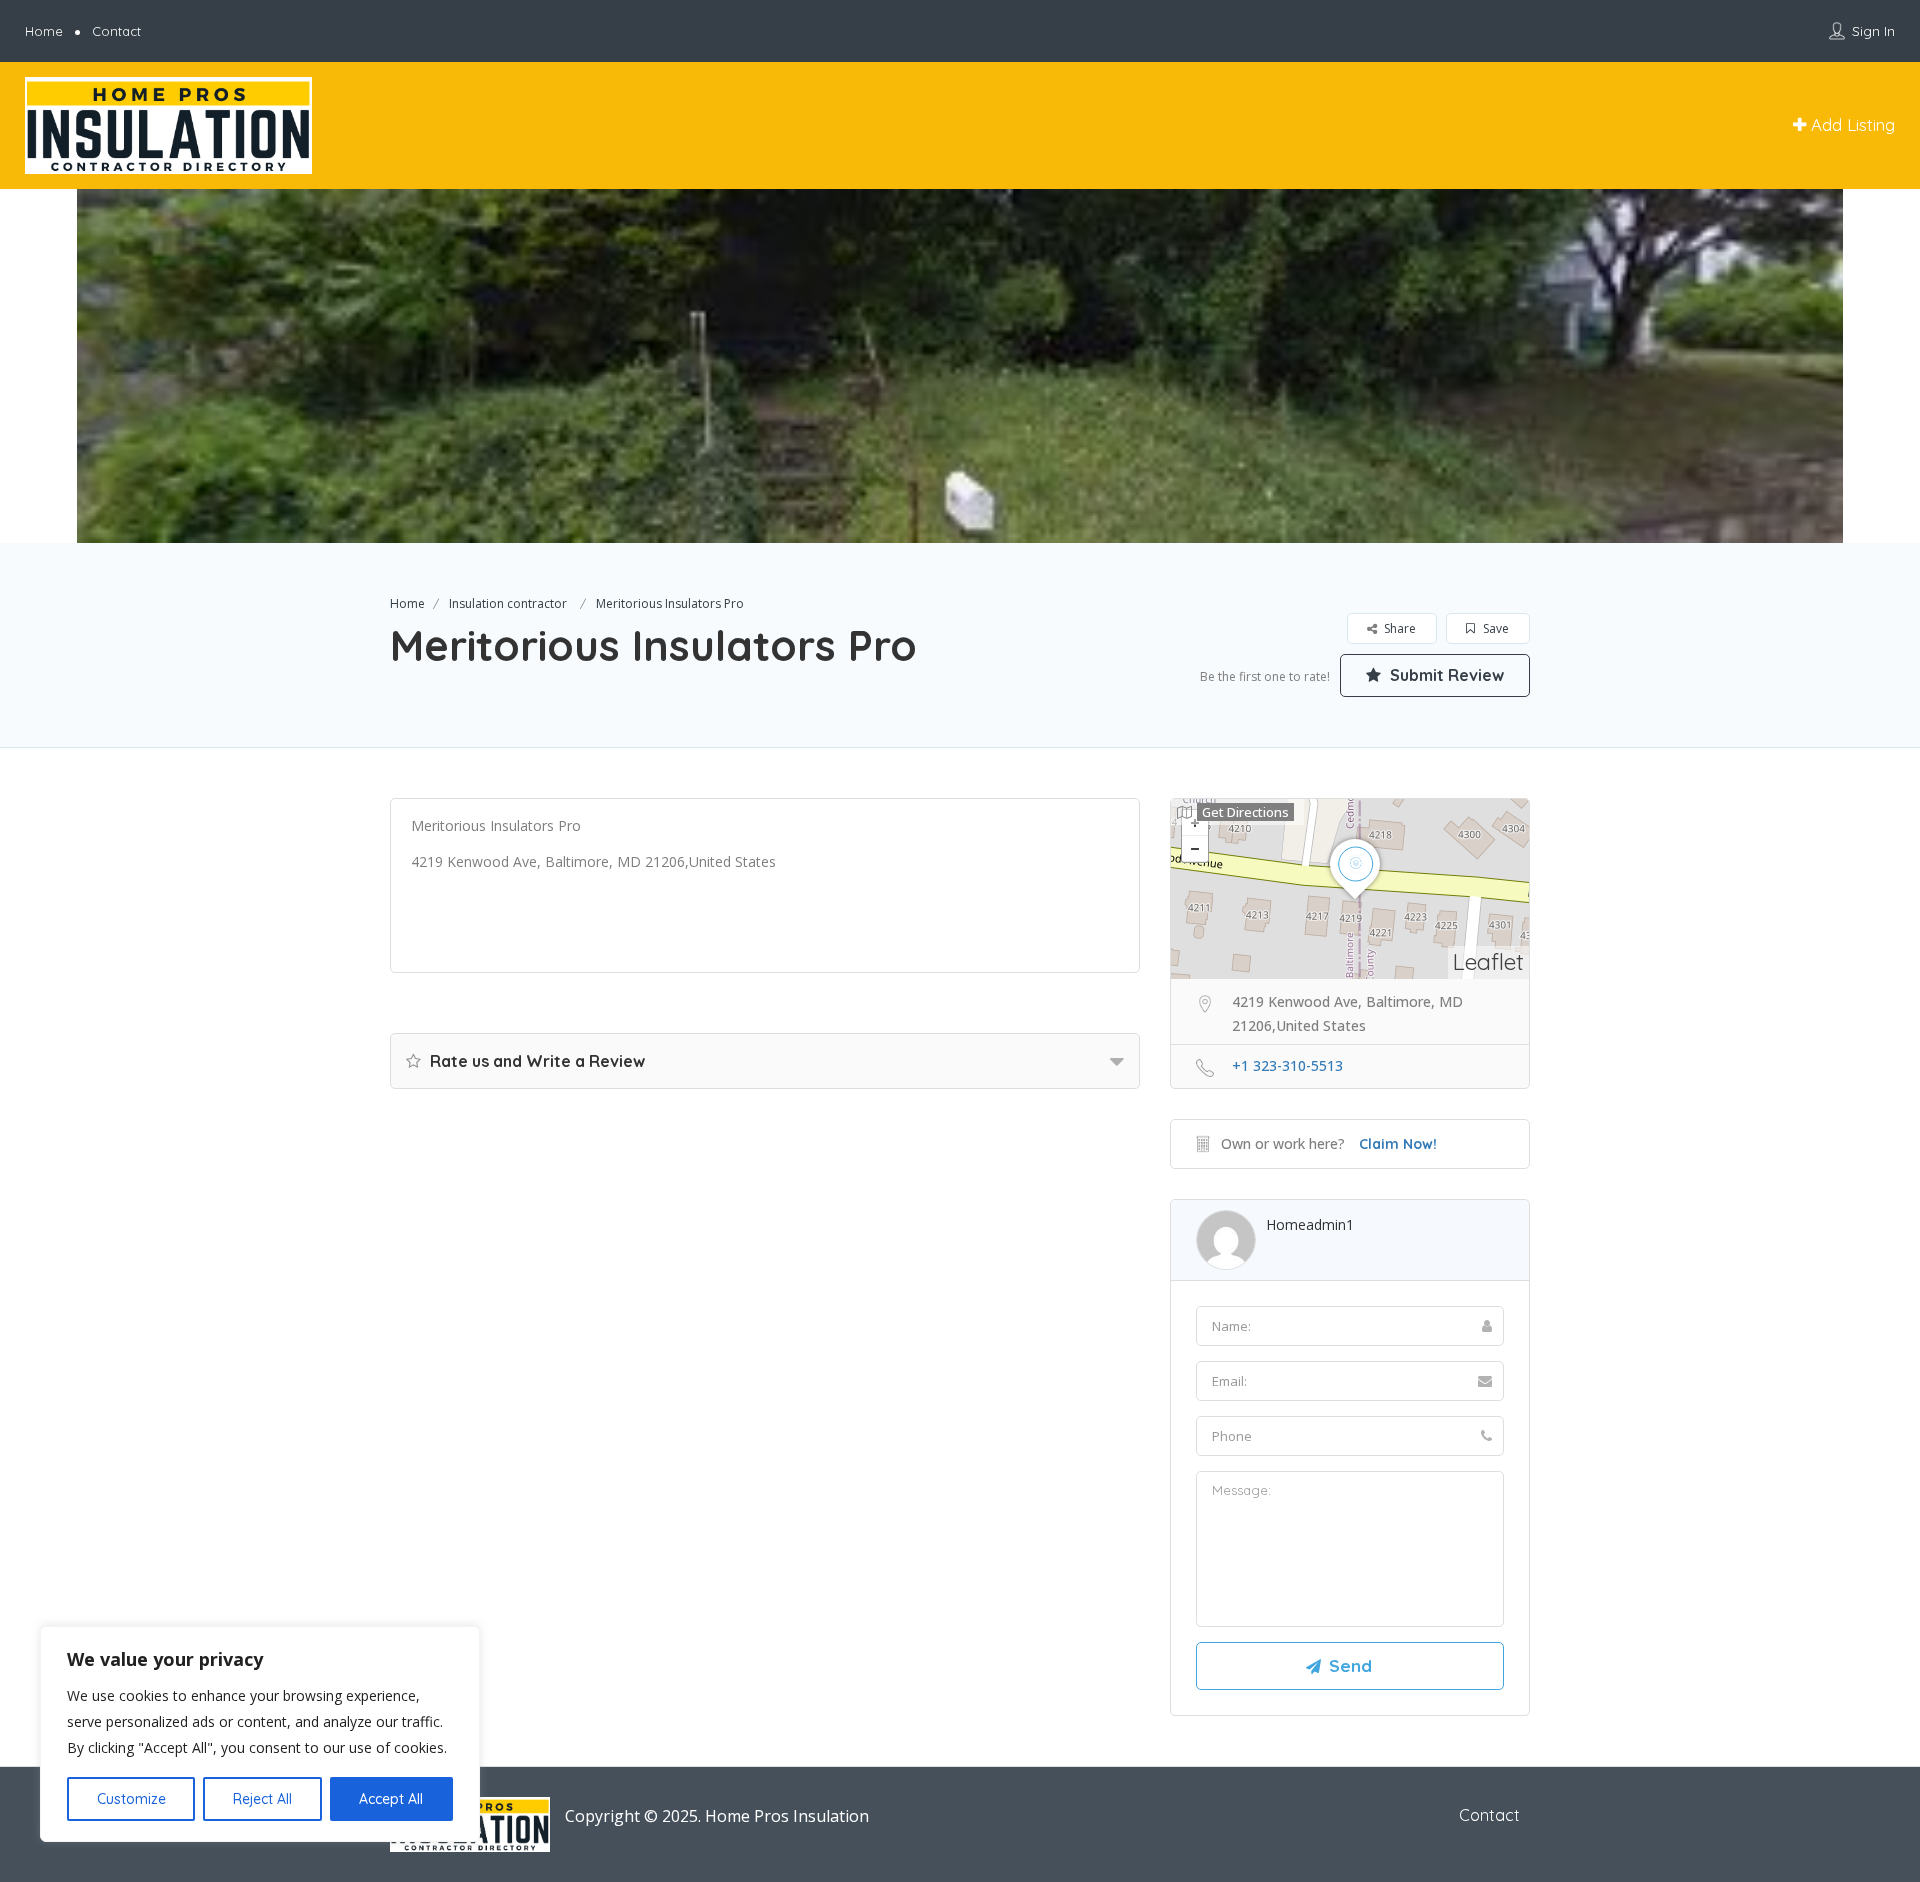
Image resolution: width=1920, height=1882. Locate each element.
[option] (960, 366)
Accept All (391, 1799)
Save (1494, 628)
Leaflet (1488, 961)
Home (44, 31)
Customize (131, 1799)
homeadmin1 (1310, 1224)
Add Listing (1850, 124)
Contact (116, 31)
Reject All (262, 1799)
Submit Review (1445, 675)
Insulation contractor (508, 603)
